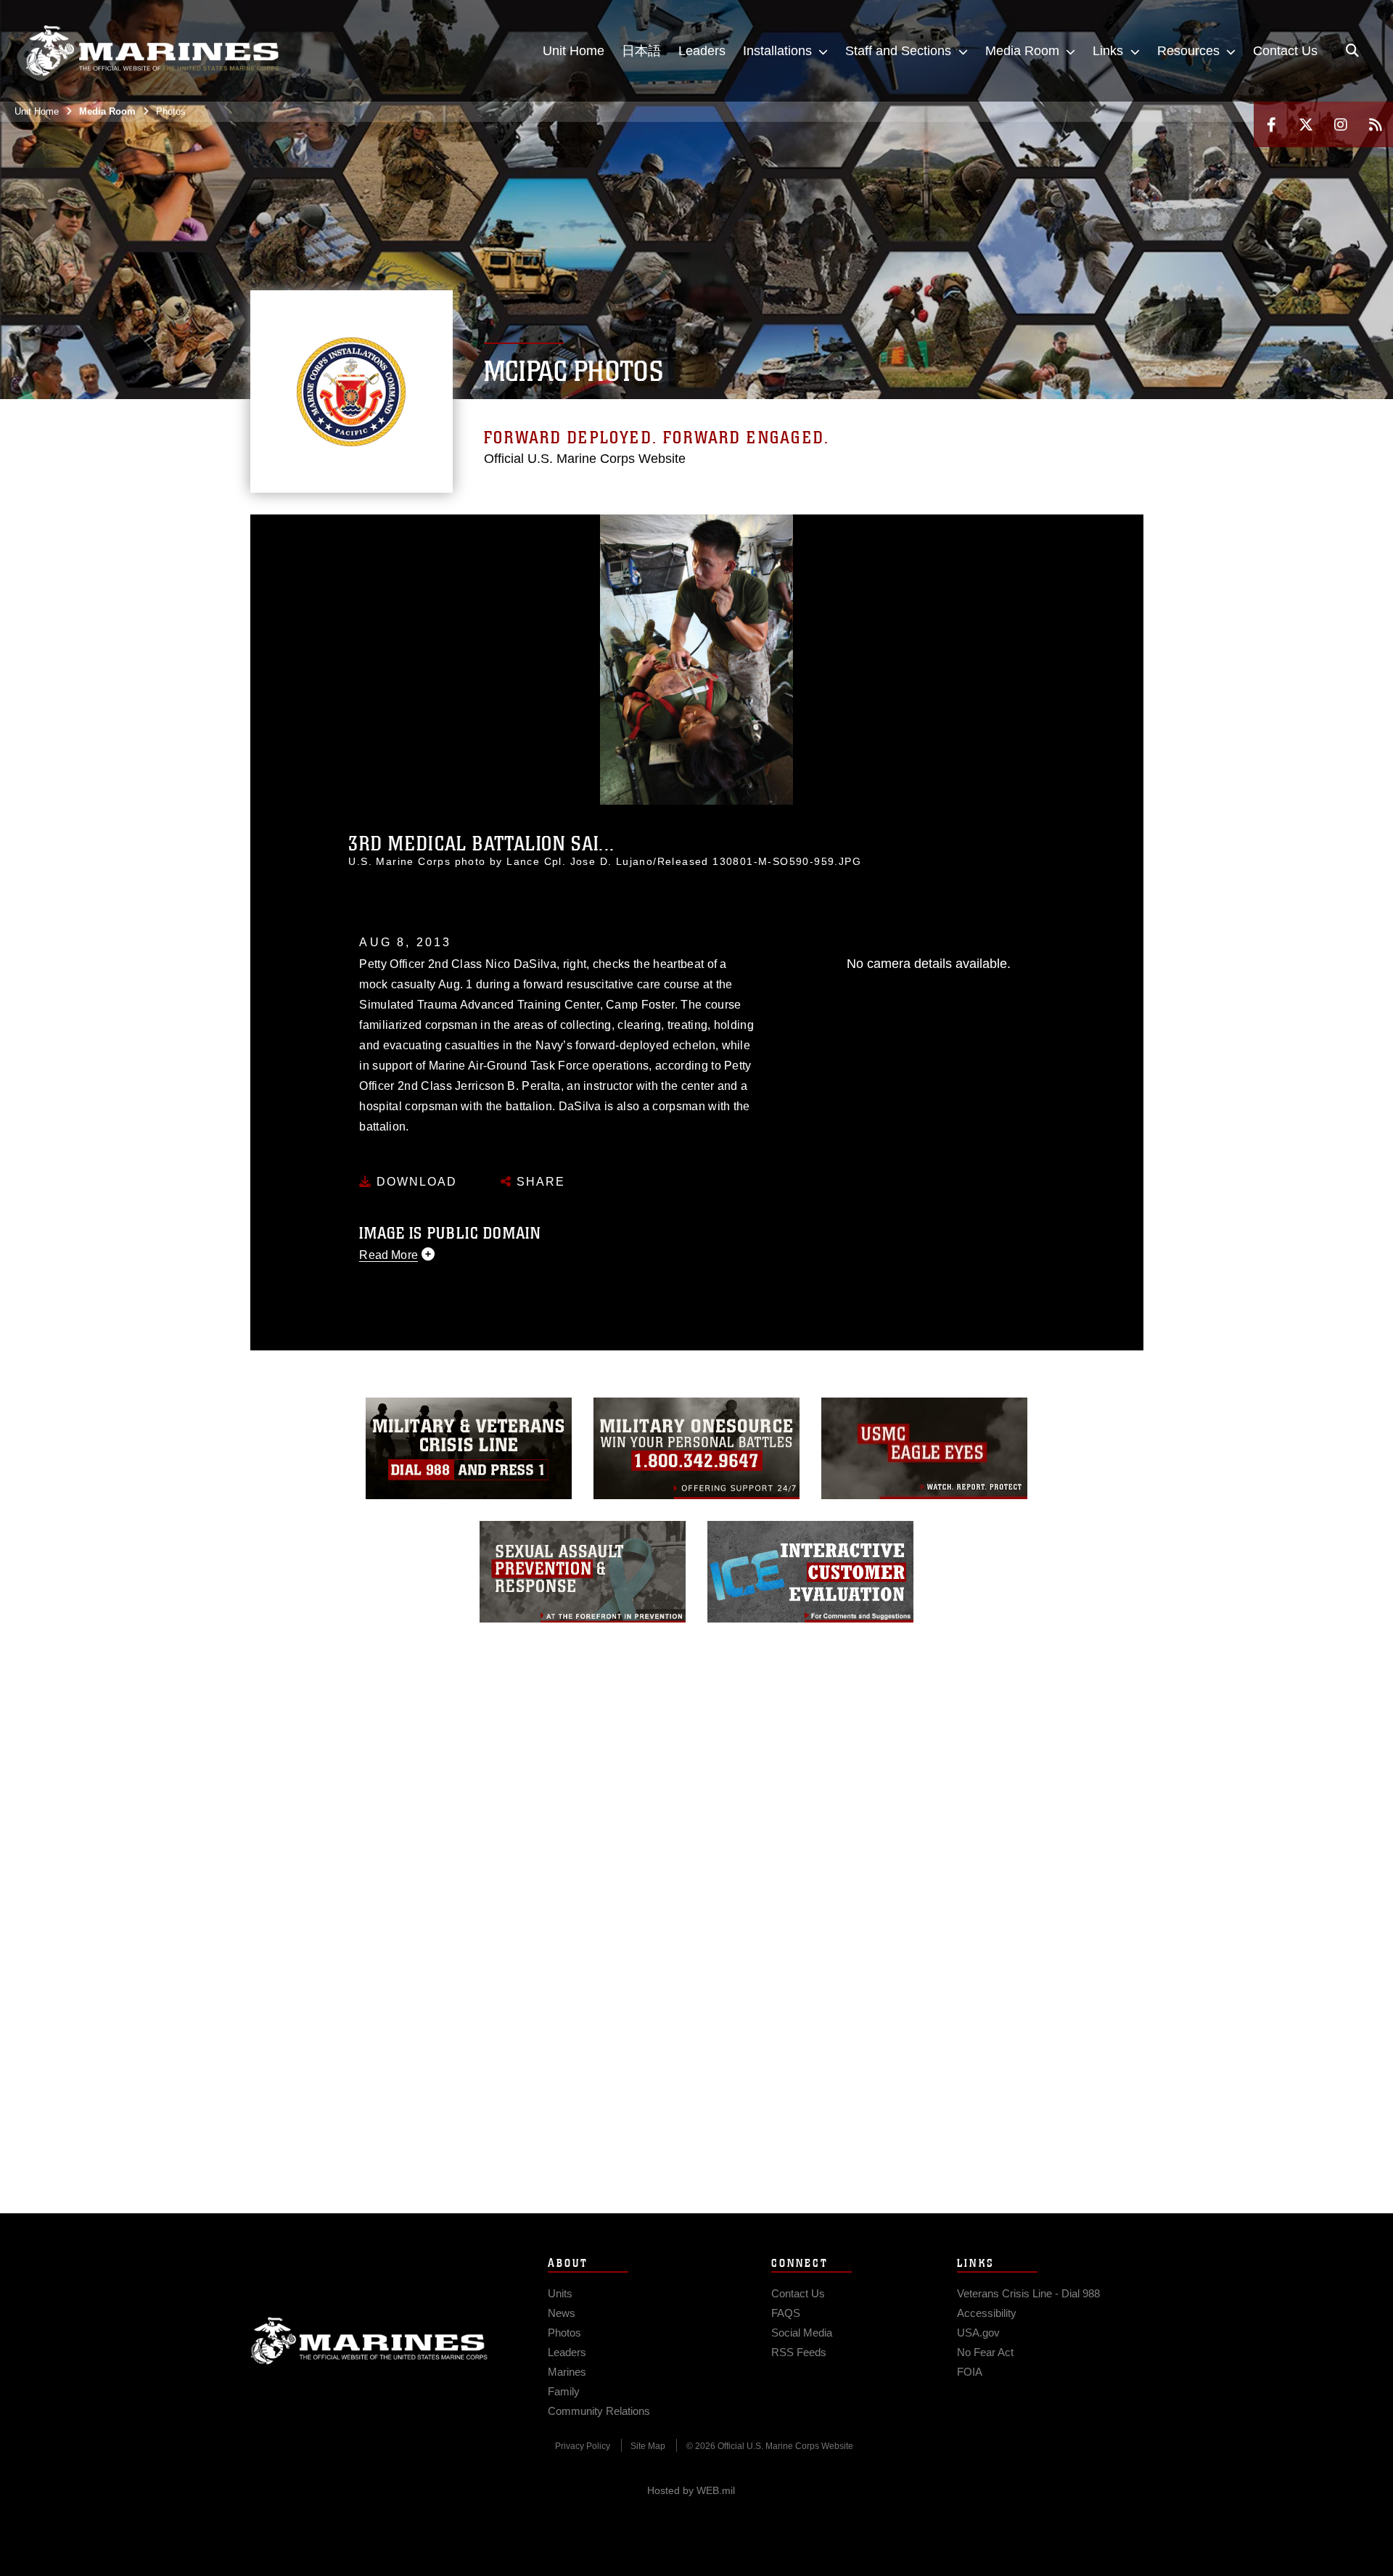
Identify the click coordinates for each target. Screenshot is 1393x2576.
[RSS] (1376, 124)
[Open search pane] (1352, 51)
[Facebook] (1271, 124)
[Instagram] (1341, 124)
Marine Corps (369, 2341)
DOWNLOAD (415, 1182)
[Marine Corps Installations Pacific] (152, 51)
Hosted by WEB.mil (691, 2490)
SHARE (539, 1182)
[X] (1306, 124)
